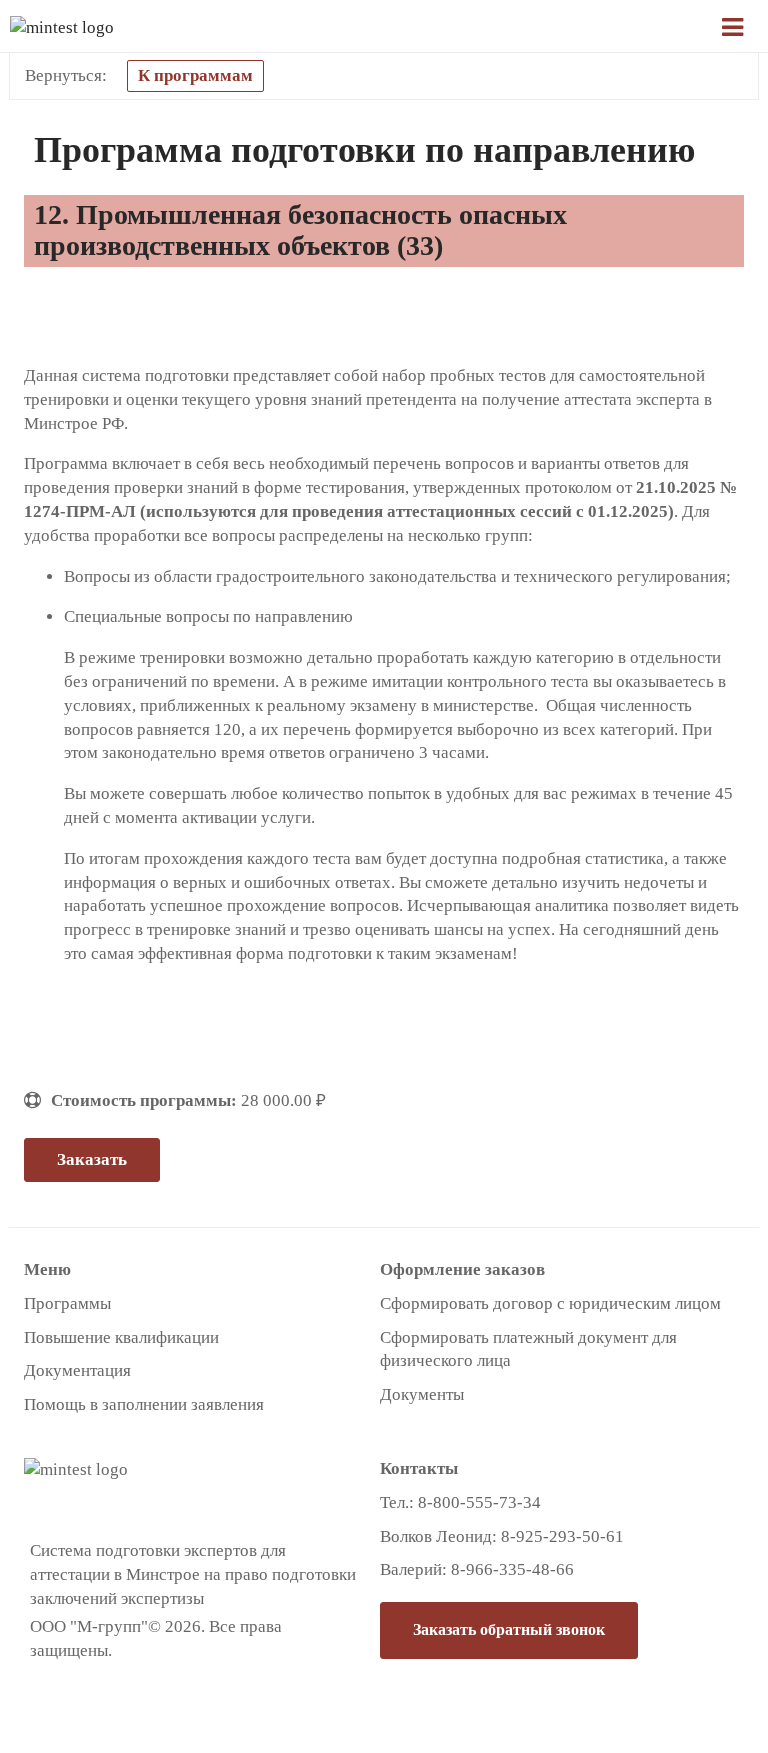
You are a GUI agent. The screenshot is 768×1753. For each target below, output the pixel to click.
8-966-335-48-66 (512, 1569)
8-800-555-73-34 (479, 1502)
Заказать (92, 1159)
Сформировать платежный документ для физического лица (528, 1349)
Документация (77, 1370)
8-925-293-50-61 (562, 1536)
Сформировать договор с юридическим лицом (550, 1303)
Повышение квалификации (121, 1337)
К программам (195, 75)
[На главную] (120, 27)
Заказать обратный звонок (509, 1629)
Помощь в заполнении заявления (144, 1404)
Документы (422, 1394)
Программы (67, 1303)
